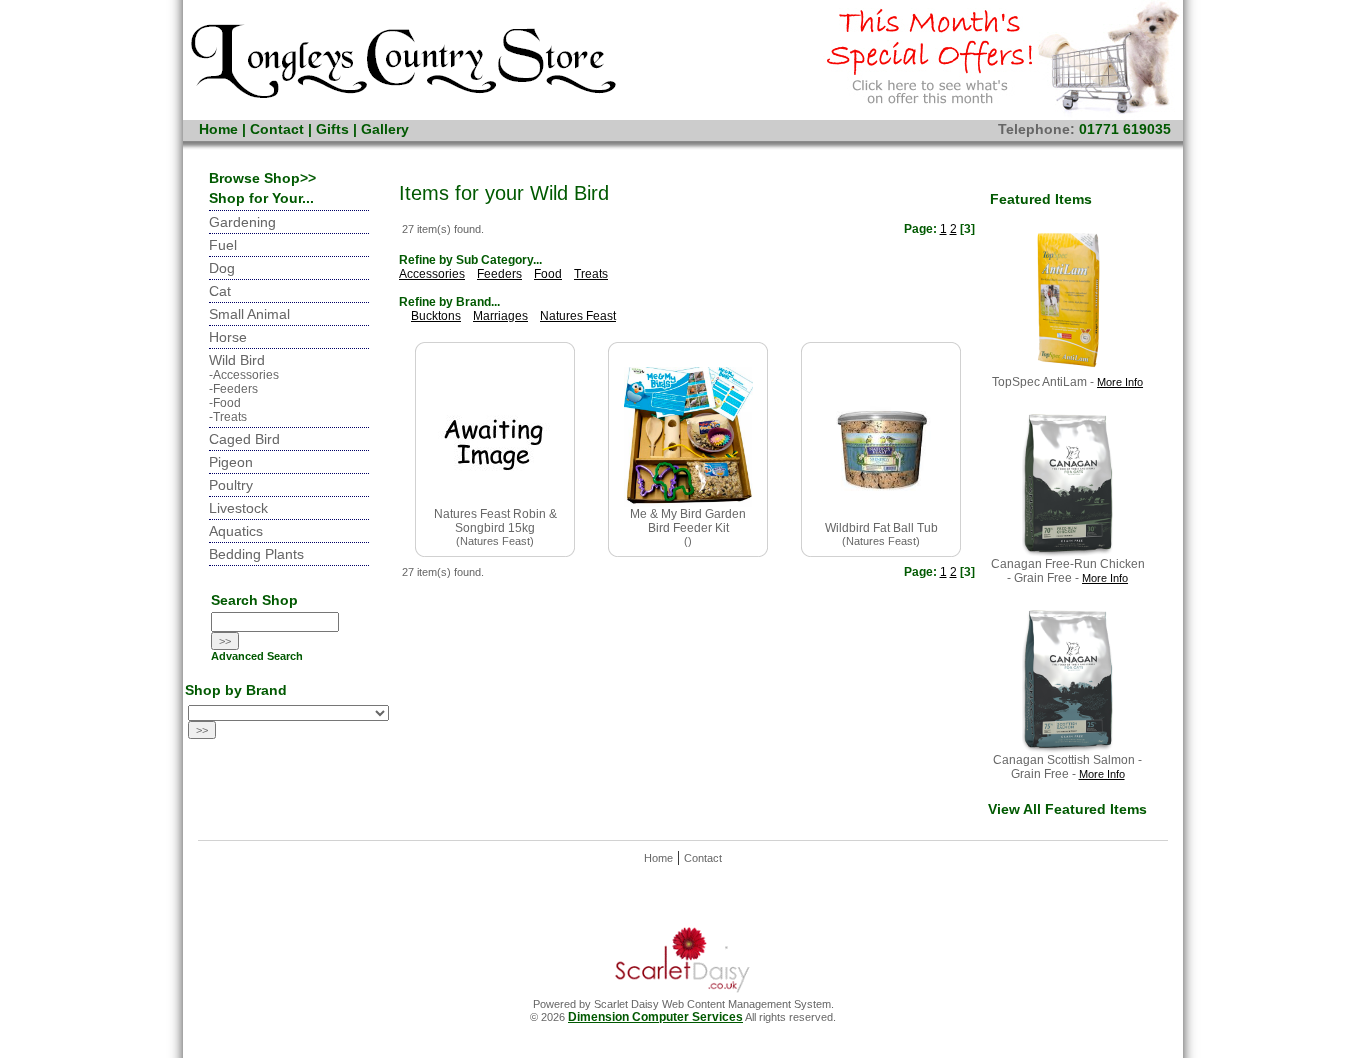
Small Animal (249, 314)
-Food (225, 403)
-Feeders (233, 389)
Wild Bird (237, 360)
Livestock (238, 508)
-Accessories (244, 375)
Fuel (223, 245)
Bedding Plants (256, 554)
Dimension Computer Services (655, 1017)
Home (218, 129)
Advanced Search (257, 656)
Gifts (332, 129)
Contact (277, 129)
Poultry (231, 485)
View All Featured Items (1067, 809)
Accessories (432, 274)
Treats (591, 274)
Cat (220, 291)
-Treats (228, 417)
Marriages (500, 316)
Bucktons (436, 316)
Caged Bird (244, 439)
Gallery (385, 129)
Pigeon (231, 462)
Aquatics (236, 531)
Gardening (242, 222)
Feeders (499, 274)
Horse (228, 337)
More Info (1120, 382)
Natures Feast (578, 316)
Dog (222, 268)
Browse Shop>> (262, 178)
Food (548, 274)
